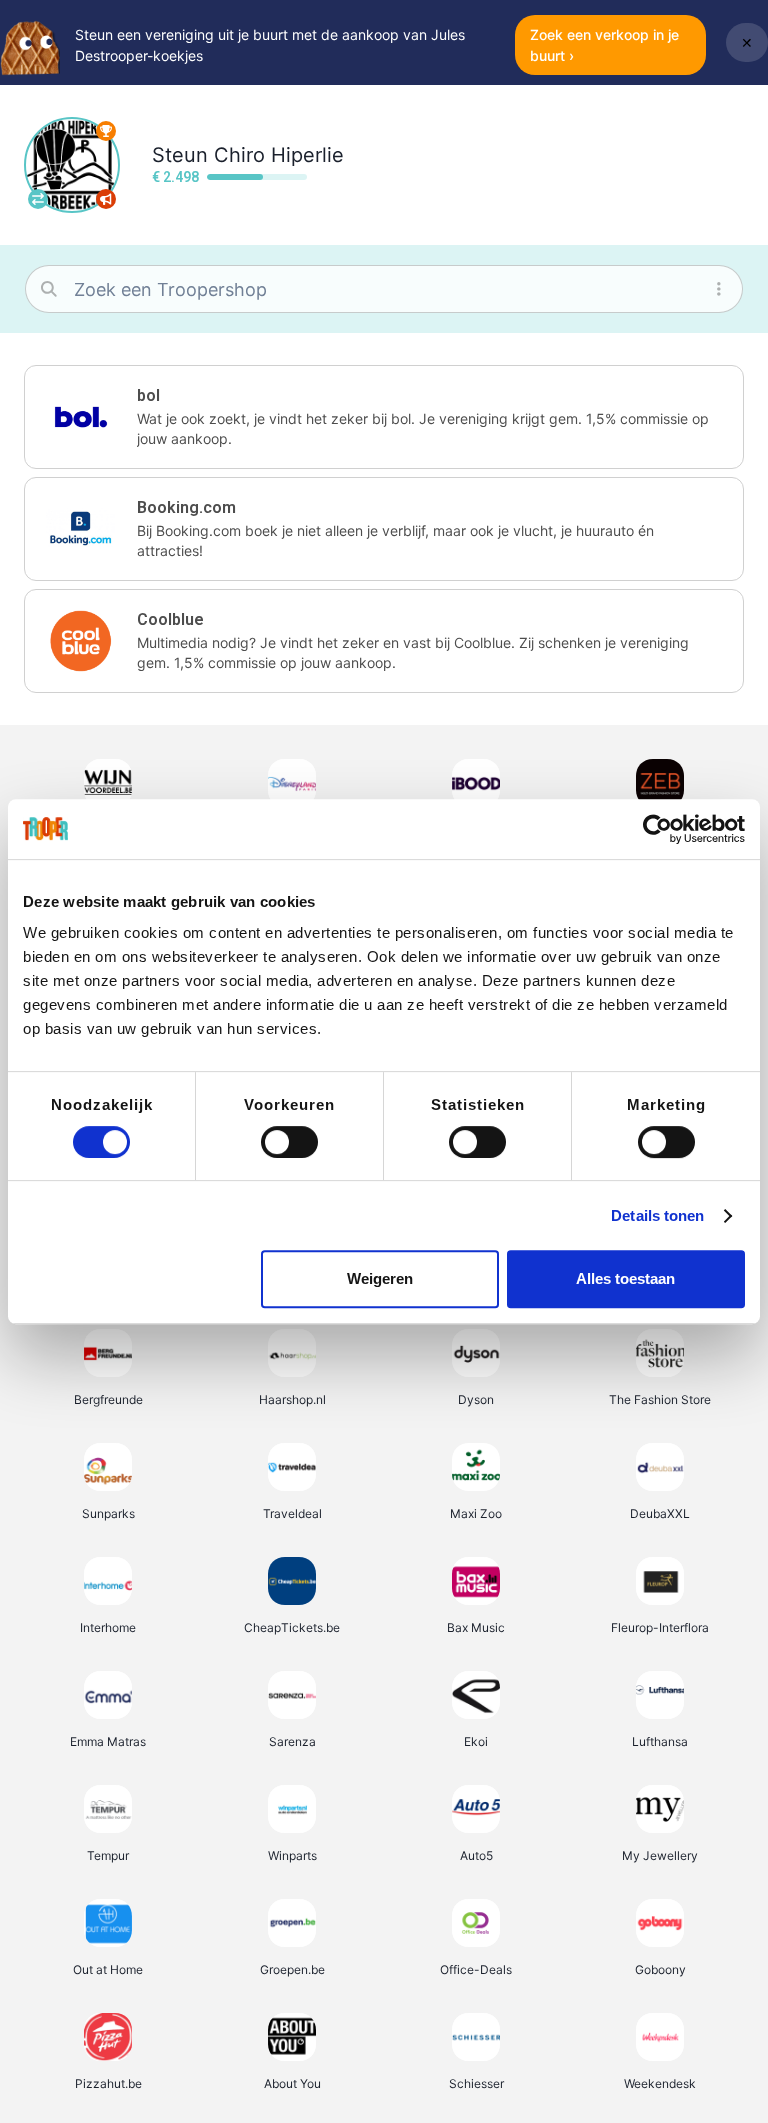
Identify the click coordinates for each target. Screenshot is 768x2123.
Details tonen (657, 1215)
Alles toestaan (625, 1278)
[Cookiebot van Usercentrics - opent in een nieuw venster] (657, 829)
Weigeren (380, 1278)
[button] (384, 417)
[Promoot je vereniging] (106, 199)
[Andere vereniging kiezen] (38, 199)
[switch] (289, 1142)
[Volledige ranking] (106, 131)
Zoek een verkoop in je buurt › (604, 45)
